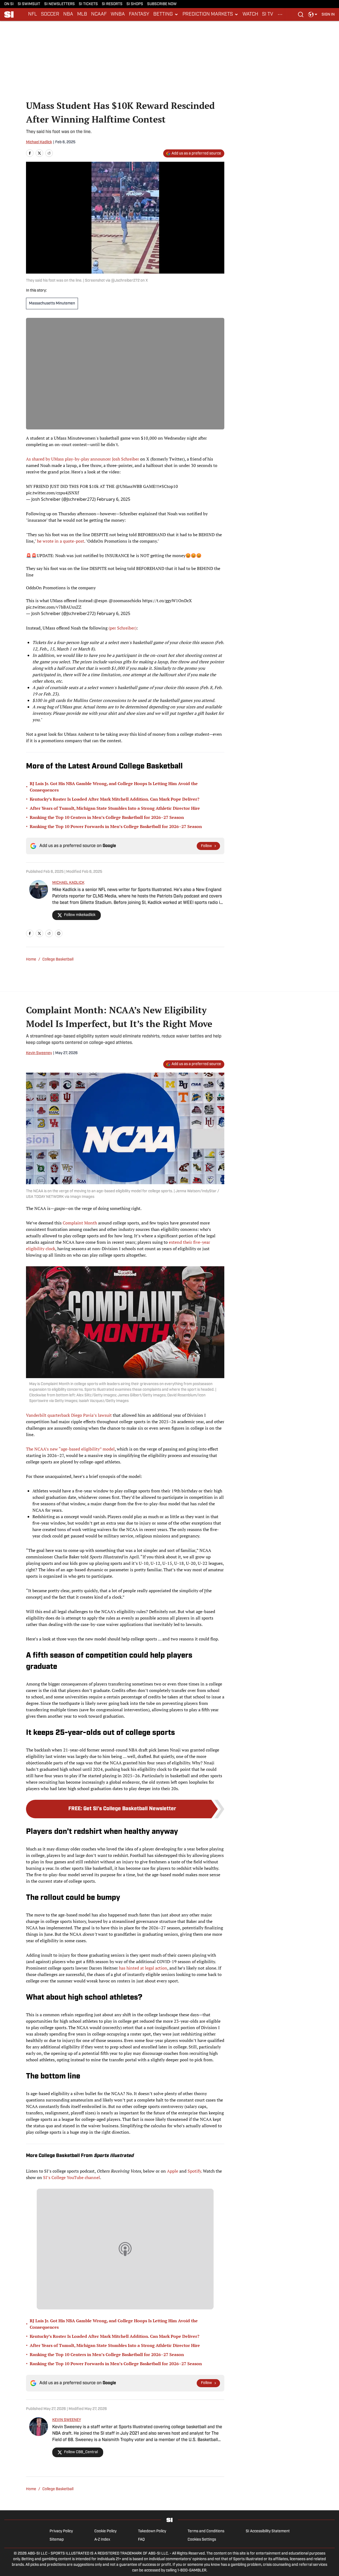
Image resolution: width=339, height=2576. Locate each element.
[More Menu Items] (280, 14)
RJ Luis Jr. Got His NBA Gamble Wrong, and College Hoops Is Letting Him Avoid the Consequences (114, 787)
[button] (166, 14)
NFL (33, 14)
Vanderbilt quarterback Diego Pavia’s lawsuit (69, 1415)
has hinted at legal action (143, 1968)
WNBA (118, 14)
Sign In (328, 15)
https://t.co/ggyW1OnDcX (167, 601)
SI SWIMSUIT (29, 4)
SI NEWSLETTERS (59, 4)
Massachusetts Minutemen (52, 303)
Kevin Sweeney (39, 1053)
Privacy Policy (61, 2531)
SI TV (268, 14)
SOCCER (50, 14)
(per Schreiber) (122, 628)
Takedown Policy (152, 2531)
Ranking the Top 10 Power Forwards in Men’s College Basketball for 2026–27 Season (116, 826)
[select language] (313, 14)
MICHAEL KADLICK (68, 883)
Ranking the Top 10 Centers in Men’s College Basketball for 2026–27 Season (107, 817)
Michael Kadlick (39, 142)
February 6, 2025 (113, 499)
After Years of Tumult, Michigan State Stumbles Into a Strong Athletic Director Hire (115, 808)
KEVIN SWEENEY (67, 2420)
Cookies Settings (202, 2540)
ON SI (9, 4)
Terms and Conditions (206, 2531)
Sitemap (57, 2540)
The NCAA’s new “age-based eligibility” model (70, 1449)
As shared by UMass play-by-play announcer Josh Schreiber (83, 459)
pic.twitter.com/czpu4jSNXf (52, 493)
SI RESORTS (112, 4)
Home (31, 960)
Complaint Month (80, 1223)
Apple (172, 2171)
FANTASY (139, 14)
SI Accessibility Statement (268, 2531)
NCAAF (99, 14)
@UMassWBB (129, 486)
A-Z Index (102, 2540)
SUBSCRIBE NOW (162, 4)
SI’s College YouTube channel (71, 2177)
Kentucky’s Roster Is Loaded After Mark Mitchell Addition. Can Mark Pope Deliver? (115, 799)
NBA (68, 14)
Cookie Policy (105, 2531)
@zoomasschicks (125, 601)
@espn (101, 601)
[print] (59, 933)
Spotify (194, 2171)
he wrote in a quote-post (61, 541)
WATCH (250, 14)
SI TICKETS (88, 4)
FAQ (141, 2540)
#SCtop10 (169, 486)
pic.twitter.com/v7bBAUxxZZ (54, 607)
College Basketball (58, 960)
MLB (82, 14)
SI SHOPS (135, 4)
